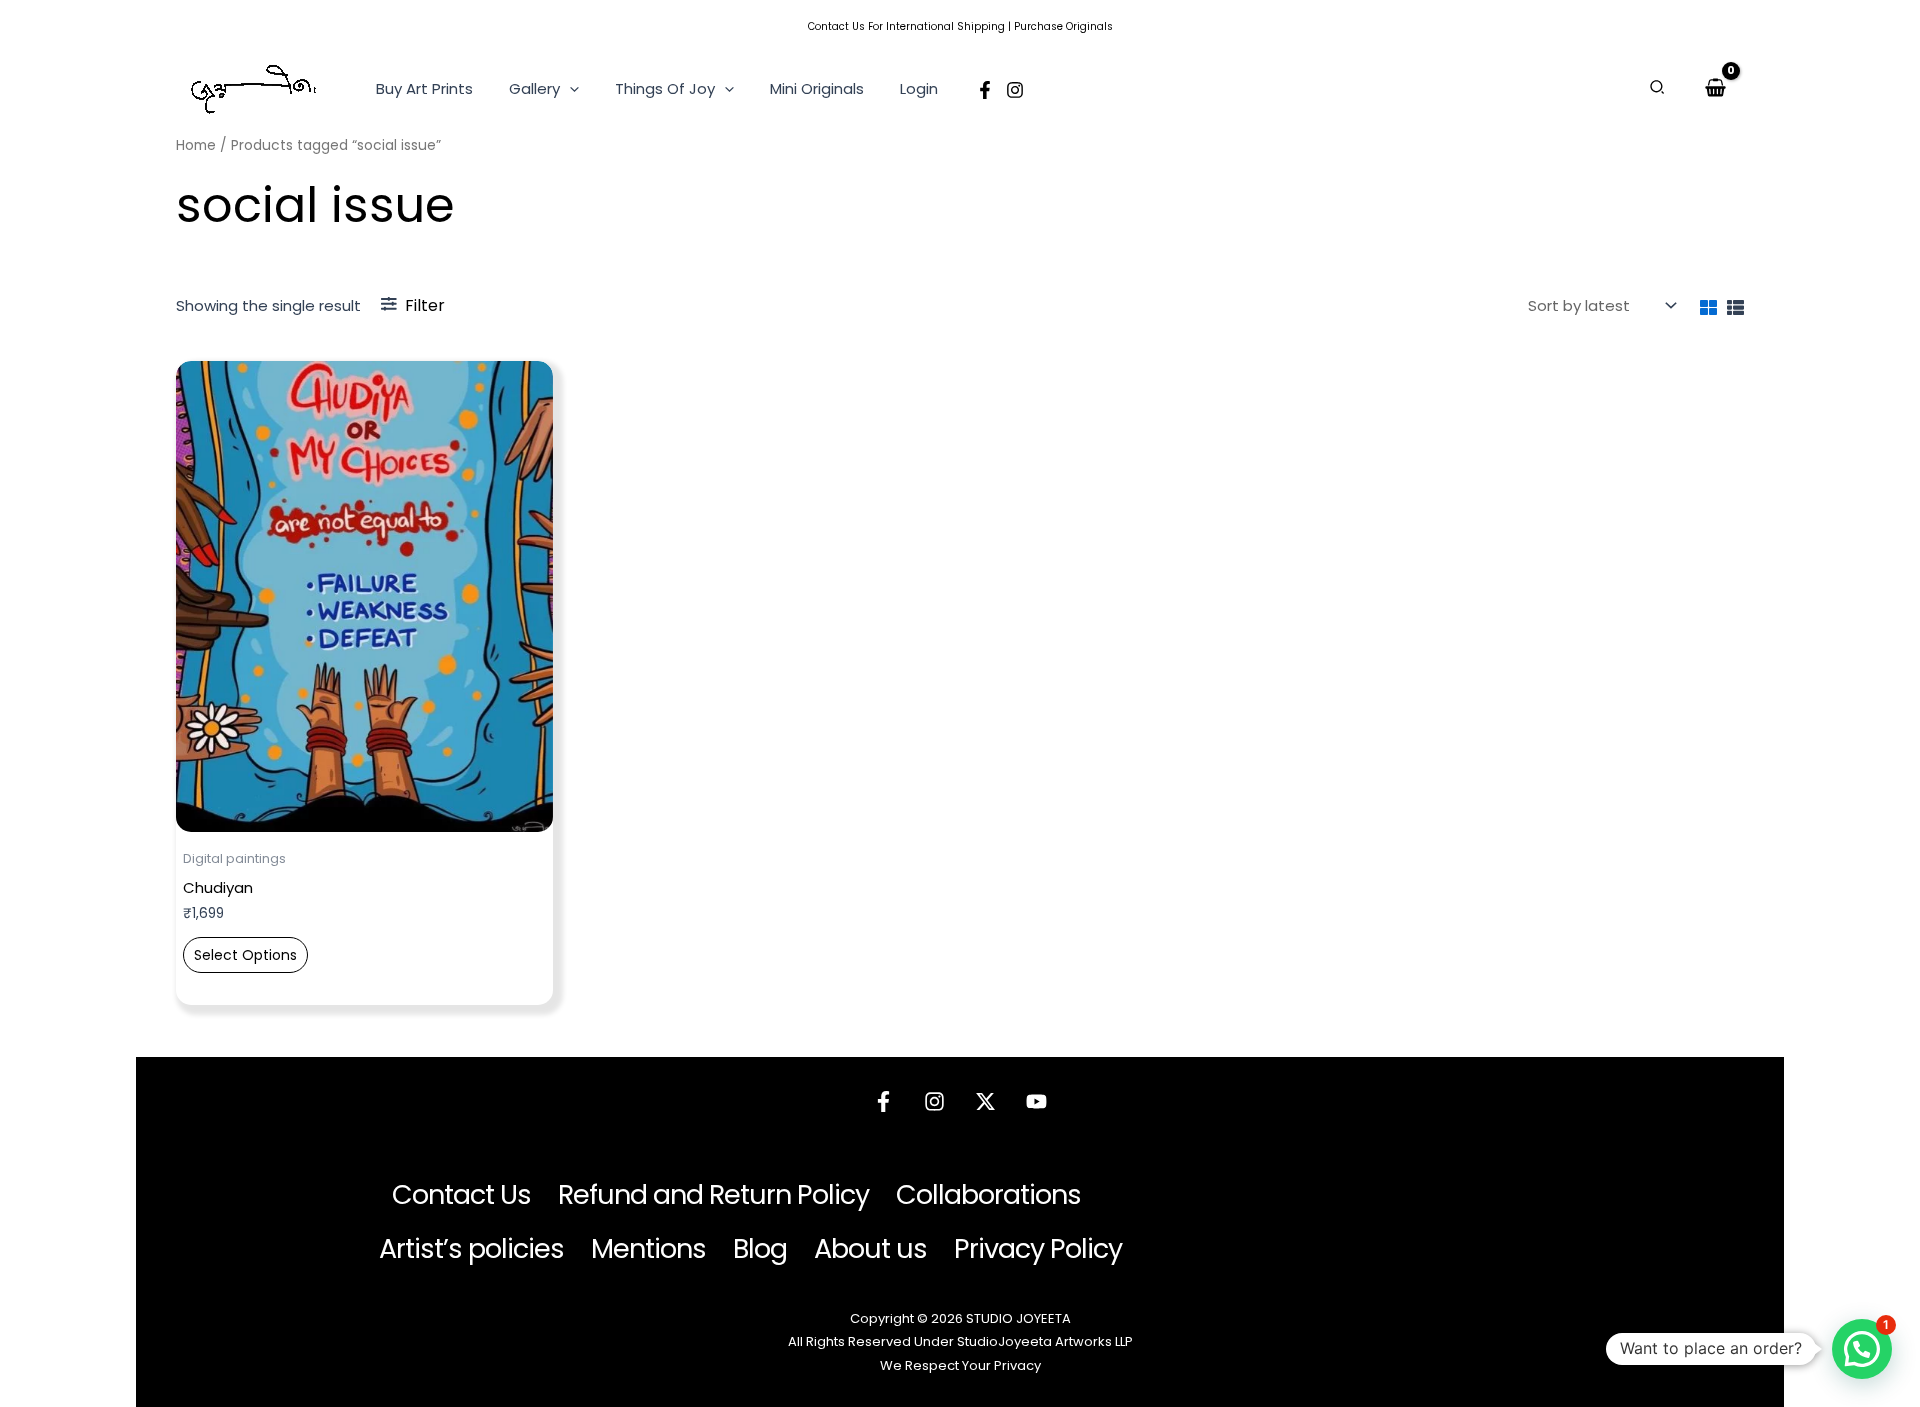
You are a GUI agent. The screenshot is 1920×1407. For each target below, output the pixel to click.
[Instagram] (1015, 90)
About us (870, 1248)
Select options (245, 955)
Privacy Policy (1038, 1248)
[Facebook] (985, 90)
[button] (569, 89)
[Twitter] (985, 1101)
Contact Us (836, 26)
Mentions (648, 1248)
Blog (760, 1248)
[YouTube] (1036, 1101)
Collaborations (988, 1194)
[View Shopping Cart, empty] (1715, 88)
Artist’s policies (471, 1248)
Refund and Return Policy (713, 1194)
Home (196, 145)
